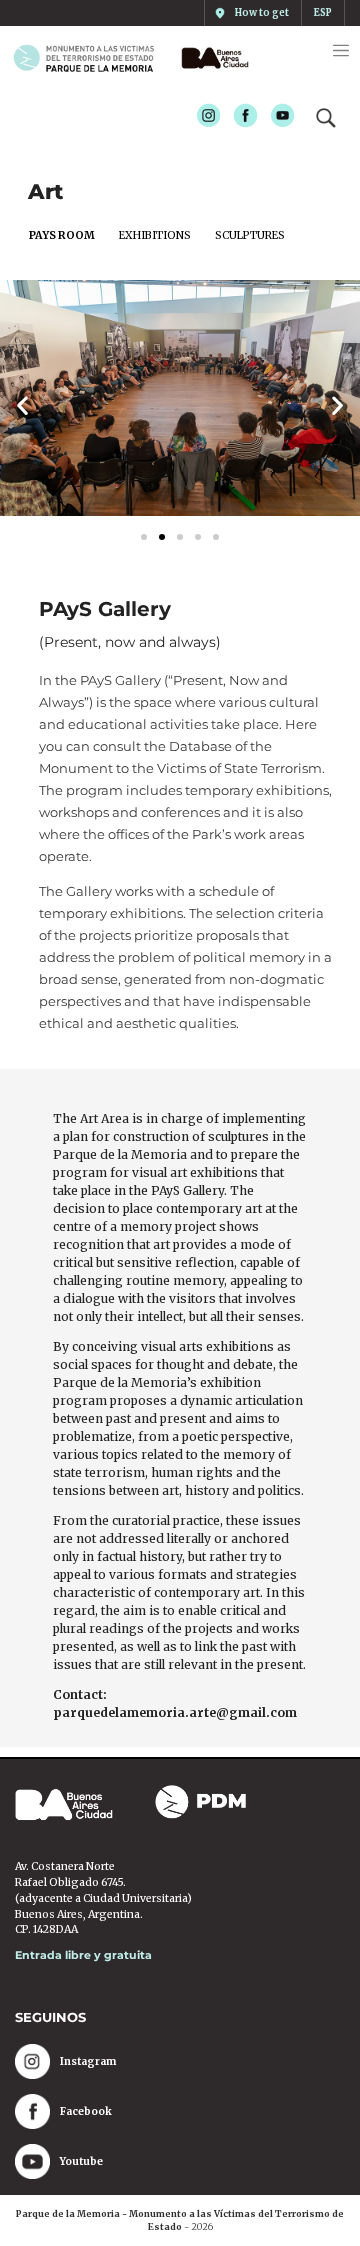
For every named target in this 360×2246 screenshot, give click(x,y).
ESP (323, 13)
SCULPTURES (250, 235)
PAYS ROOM (62, 235)
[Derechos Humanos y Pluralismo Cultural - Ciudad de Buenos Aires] (211, 58)
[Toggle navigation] (341, 51)
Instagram (202, 116)
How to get (262, 13)
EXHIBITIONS (155, 235)
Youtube (276, 116)
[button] (22, 404)
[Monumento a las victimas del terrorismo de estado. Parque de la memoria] (91, 58)
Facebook (239, 116)
